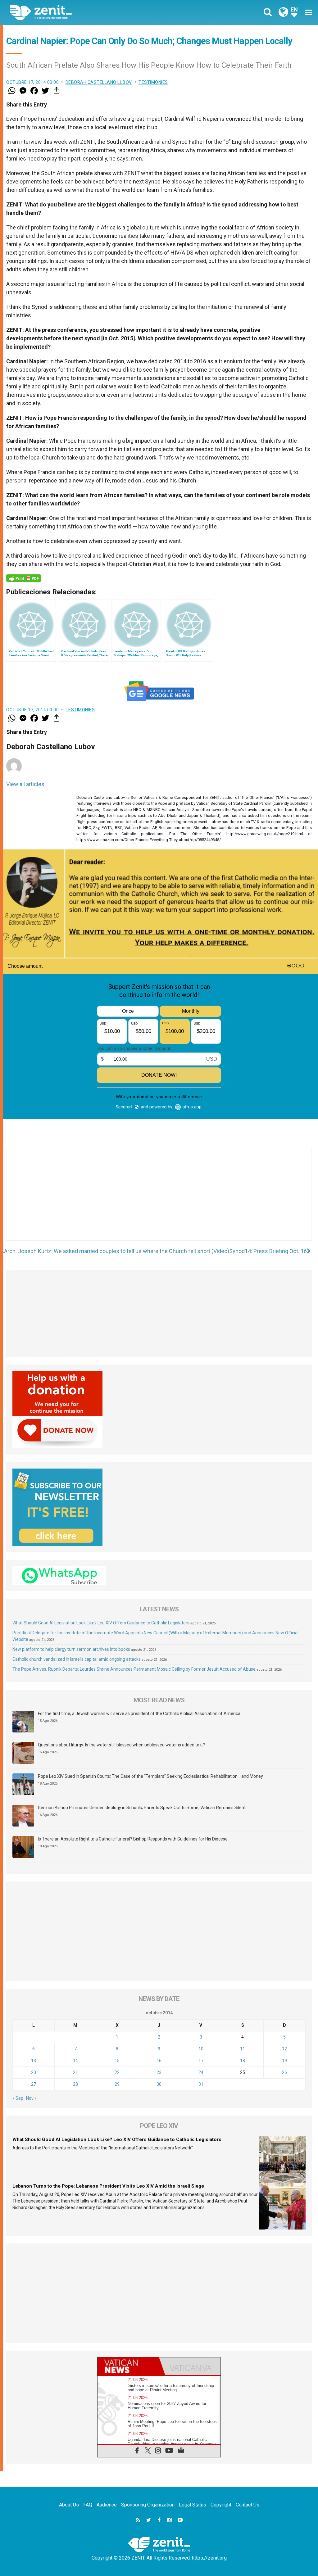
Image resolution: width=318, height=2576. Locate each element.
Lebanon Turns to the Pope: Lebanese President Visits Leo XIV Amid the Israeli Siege (108, 2186)
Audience (107, 2505)
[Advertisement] (159, 1200)
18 (243, 2061)
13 (34, 2061)
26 (284, 2072)
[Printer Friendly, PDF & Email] (24, 578)
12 (284, 2049)
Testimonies (153, 82)
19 (284, 2061)
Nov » (31, 2098)
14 (75, 2061)
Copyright (221, 2505)
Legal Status (193, 2505)
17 (201, 2061)
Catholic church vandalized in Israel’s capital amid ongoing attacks (77, 1659)
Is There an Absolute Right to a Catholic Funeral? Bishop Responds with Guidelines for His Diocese (133, 1839)
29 (117, 2084)
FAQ (88, 2505)
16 (159, 2061)
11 (243, 2049)
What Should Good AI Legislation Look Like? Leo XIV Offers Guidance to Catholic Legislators (101, 1623)
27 (34, 2084)
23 (159, 2072)
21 (75, 2072)
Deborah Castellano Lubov (99, 82)
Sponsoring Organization (148, 2505)
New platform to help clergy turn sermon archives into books (71, 1649)
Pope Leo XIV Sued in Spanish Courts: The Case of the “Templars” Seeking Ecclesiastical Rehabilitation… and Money (150, 1776)
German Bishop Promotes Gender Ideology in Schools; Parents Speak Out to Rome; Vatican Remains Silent (142, 1808)
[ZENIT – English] (89, 12)
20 (34, 2072)
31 (201, 2084)
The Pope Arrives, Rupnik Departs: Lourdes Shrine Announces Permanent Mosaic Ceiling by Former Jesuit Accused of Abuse (134, 1669)
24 (201, 2072)
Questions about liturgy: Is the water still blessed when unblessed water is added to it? (121, 1745)
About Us (69, 2505)
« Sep (18, 2098)
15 (117, 2061)
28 (75, 2084)
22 (117, 2072)
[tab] (128, 2366)
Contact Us (248, 2505)
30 (159, 2084)
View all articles (25, 784)
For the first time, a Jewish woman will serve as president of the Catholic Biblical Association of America (139, 1714)
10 (201, 2049)
